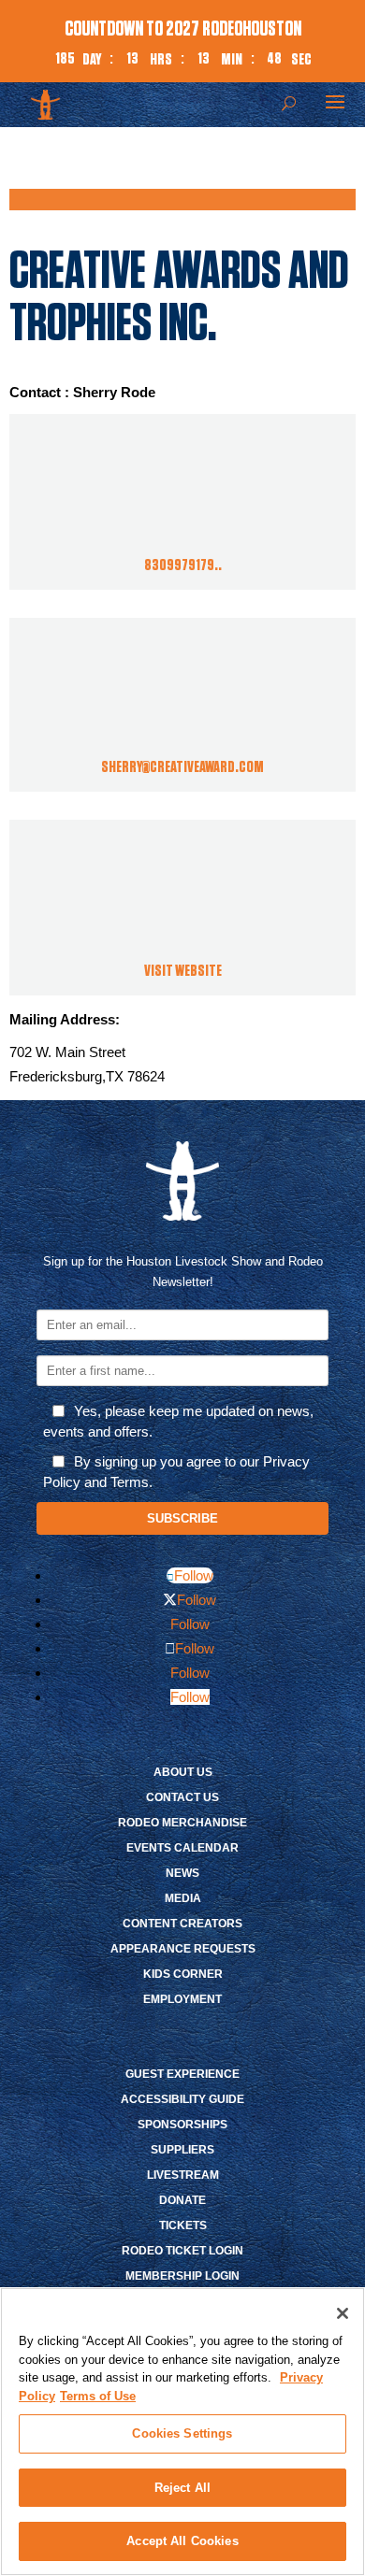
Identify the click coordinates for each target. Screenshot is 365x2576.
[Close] (343, 2313)
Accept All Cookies (182, 2541)
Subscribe (182, 1518)
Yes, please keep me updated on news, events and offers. (178, 1422)
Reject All (182, 2488)
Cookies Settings (182, 2433)
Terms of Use (98, 2396)
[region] (182, 2432)
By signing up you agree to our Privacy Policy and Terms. (176, 1472)
